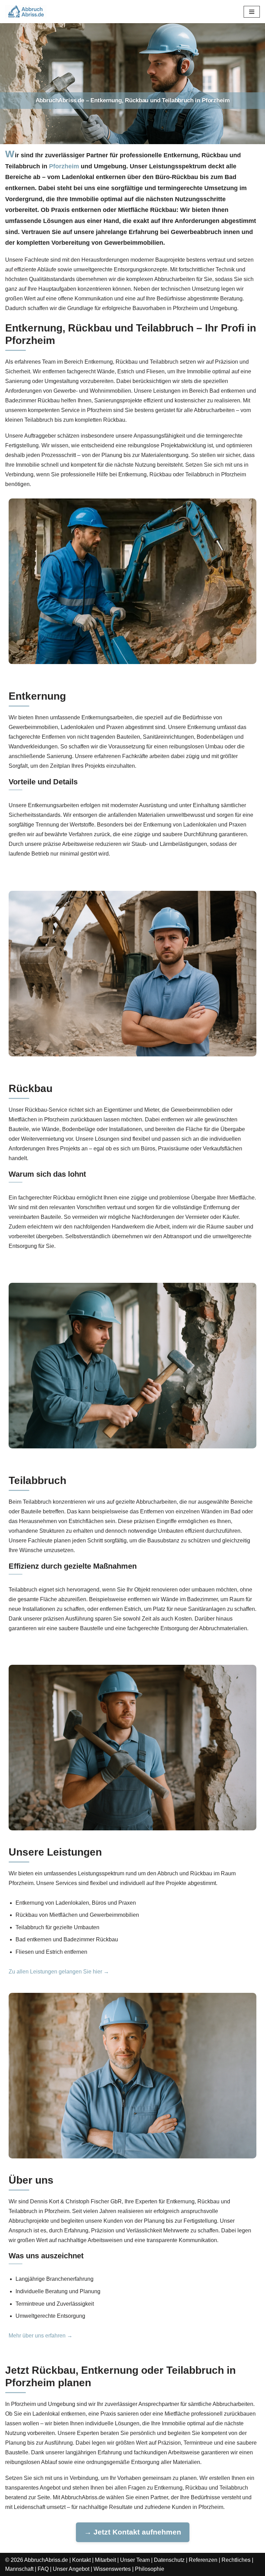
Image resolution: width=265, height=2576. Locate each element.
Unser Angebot (71, 2569)
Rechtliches (236, 2560)
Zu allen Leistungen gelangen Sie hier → (59, 1972)
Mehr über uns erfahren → (41, 2336)
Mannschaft (19, 2569)
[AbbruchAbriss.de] (26, 12)
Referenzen (203, 2560)
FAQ (43, 2569)
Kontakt (81, 2560)
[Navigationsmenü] (252, 12)
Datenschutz (169, 2560)
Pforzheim (64, 166)
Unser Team (135, 2560)
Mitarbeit (105, 2560)
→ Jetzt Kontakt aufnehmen (133, 2532)
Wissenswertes (112, 2569)
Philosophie (150, 2569)
